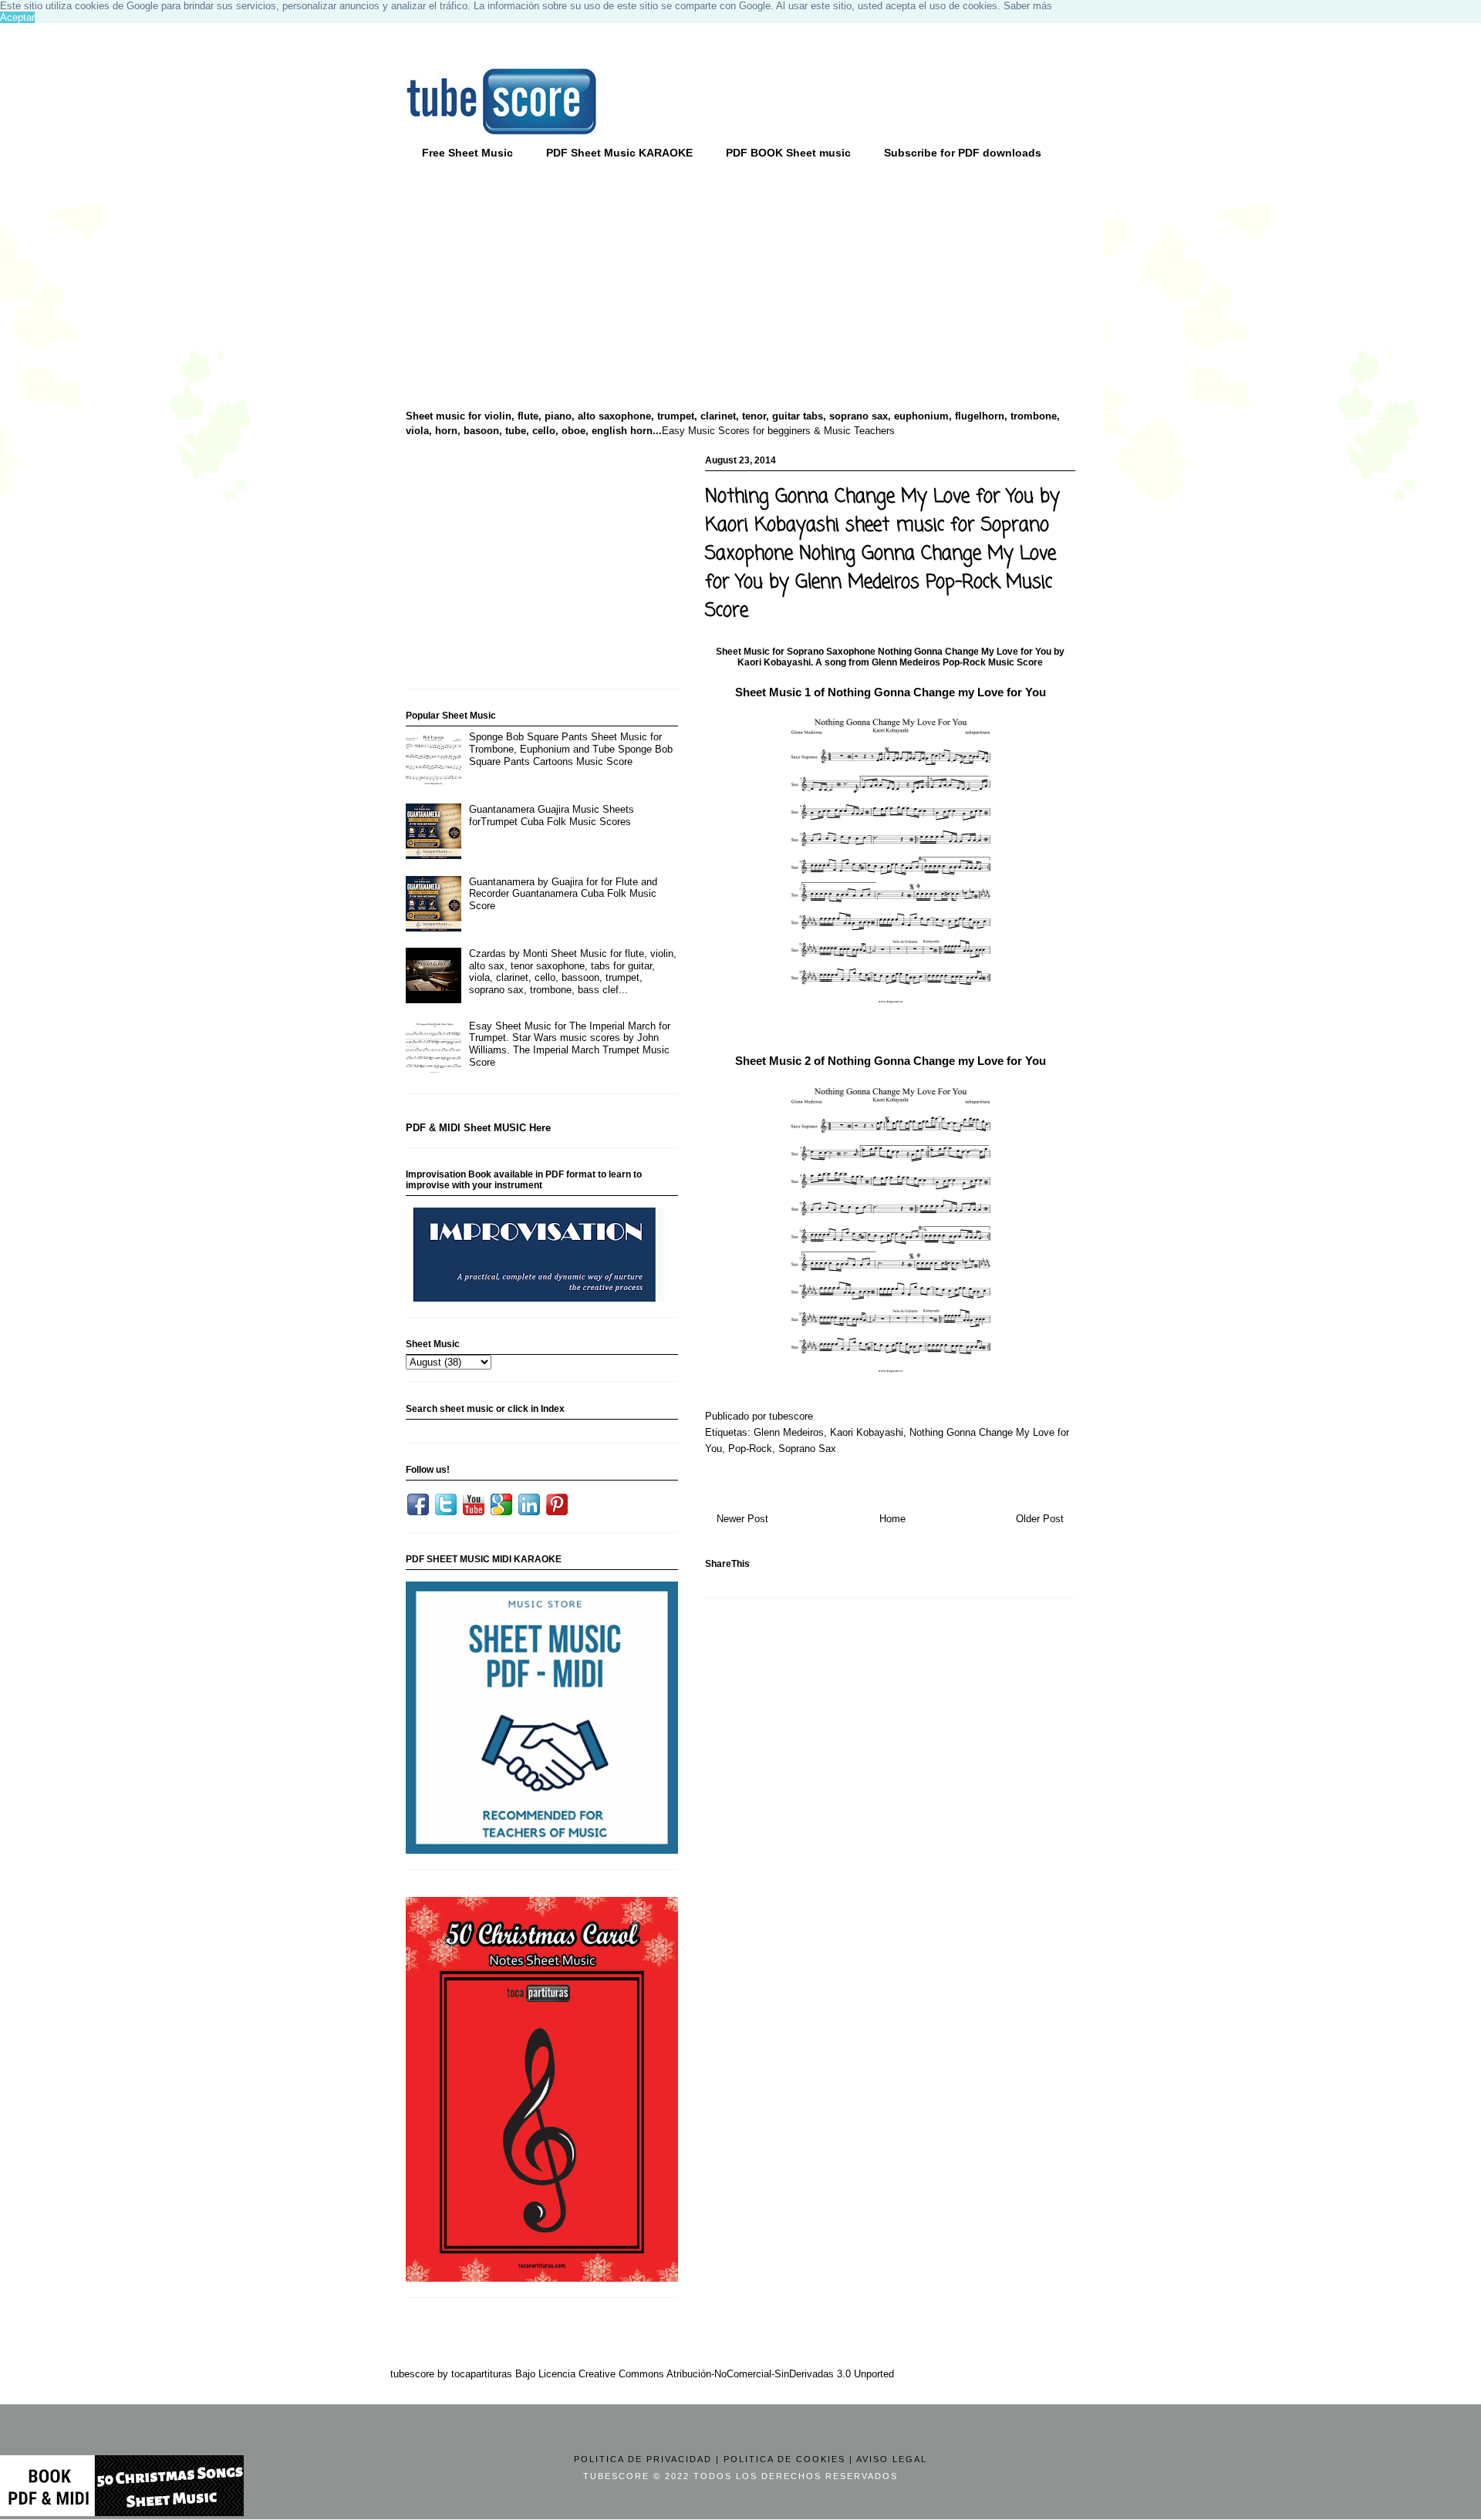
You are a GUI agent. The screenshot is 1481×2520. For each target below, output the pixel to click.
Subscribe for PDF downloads (963, 153)
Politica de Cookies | (788, 2459)
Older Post (1040, 1519)
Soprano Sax (807, 1449)
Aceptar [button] (17, 17)
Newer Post (742, 1519)
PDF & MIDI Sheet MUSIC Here (478, 1128)
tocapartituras (482, 2374)
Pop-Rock (750, 1449)
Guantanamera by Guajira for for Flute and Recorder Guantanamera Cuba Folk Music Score (563, 894)
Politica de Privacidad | (647, 2459)
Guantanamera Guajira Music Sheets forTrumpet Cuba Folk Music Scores (552, 815)
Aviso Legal (892, 2459)
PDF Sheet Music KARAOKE (619, 153)
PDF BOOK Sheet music (788, 153)
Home (892, 1519)
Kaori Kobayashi (867, 1432)
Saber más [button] (1028, 6)
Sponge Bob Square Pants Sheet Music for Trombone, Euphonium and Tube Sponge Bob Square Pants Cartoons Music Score (571, 749)
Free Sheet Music (467, 153)
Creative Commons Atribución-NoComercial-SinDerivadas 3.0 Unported (736, 2374)
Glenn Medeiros (789, 1432)
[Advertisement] (525, 286)
